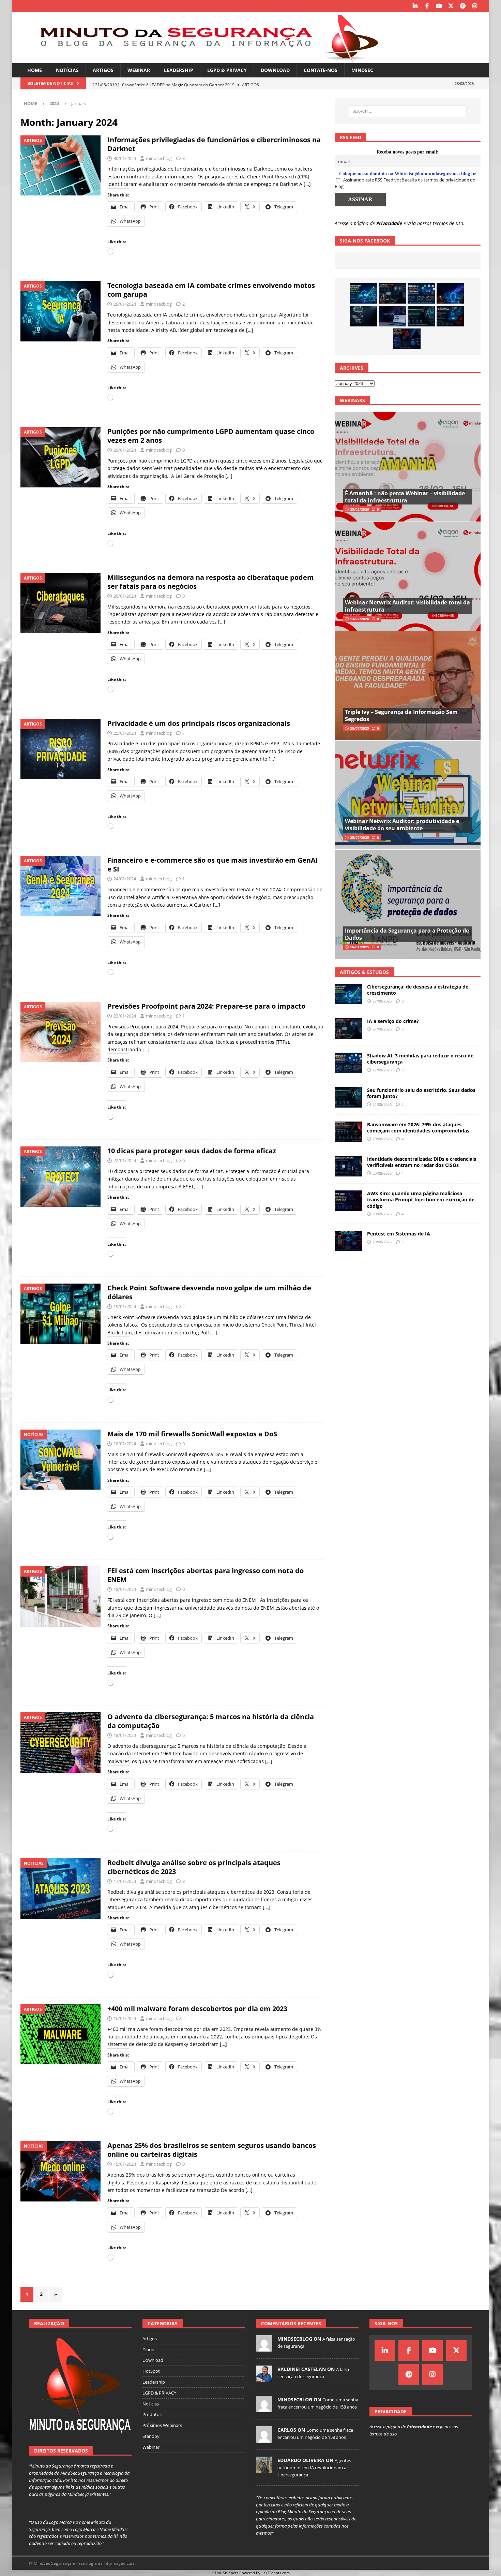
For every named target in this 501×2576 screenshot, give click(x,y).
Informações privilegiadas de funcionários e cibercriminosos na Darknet (214, 144)
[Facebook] (427, 6)
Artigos (103, 70)
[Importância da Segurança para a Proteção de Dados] (407, 904)
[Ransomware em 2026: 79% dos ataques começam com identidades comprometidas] (348, 1132)
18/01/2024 (125, 1444)
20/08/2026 (382, 1139)
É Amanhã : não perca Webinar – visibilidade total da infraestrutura (405, 497)
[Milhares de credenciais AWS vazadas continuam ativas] (363, 316)
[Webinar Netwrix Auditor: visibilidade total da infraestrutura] (407, 576)
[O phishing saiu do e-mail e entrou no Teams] (392, 316)
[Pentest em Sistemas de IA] (348, 1241)
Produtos (152, 2414)
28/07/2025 (360, 728)
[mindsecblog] (264, 2348)
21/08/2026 (382, 1104)
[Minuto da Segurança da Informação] (204, 59)
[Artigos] (60, 165)
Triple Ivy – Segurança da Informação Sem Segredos (401, 715)
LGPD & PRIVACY (227, 70)
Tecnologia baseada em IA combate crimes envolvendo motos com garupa (211, 290)
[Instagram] (475, 6)
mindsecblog (159, 158)
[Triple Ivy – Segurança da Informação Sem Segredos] (407, 685)
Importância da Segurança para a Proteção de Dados (407, 934)
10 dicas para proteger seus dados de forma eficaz (192, 1151)
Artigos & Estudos (364, 972)
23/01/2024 (125, 1016)
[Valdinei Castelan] (264, 2378)
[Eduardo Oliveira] (264, 2469)
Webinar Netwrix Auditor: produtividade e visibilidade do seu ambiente (402, 825)
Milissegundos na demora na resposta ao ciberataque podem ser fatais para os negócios (211, 582)
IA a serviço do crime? (393, 1021)
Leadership (179, 70)
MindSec (362, 70)
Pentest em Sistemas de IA (399, 1234)
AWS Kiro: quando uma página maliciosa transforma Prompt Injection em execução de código (421, 1199)
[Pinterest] (463, 6)
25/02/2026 (360, 509)
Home (35, 70)
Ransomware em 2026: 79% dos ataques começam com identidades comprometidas (418, 1128)
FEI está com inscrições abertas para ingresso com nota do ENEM (206, 1575)
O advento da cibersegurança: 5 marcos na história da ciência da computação (211, 1721)
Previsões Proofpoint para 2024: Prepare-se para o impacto (206, 1006)
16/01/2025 (360, 947)
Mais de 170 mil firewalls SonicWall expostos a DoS (192, 1434)
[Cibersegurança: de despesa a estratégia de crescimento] (363, 293)
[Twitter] (451, 6)
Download (275, 70)
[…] (307, 184)
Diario (148, 2350)
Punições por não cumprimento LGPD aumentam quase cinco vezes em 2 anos (211, 436)
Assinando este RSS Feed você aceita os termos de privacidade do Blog (405, 183)
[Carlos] (264, 2439)
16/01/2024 (125, 2018)
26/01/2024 (125, 596)
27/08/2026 (382, 1001)
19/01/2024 (125, 1306)
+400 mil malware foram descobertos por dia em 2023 (197, 2009)
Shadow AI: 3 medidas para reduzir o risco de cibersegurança (420, 1059)
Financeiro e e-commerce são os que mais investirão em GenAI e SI (213, 865)
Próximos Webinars (162, 2425)
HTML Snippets (225, 2573)
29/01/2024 (125, 304)
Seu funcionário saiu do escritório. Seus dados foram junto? (421, 1093)
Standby (151, 2436)
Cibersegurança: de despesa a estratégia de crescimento (418, 990)
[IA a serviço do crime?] (392, 293)
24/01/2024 (125, 879)
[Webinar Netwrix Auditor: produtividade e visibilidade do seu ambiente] (407, 795)
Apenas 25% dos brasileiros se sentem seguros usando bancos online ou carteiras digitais (212, 2150)
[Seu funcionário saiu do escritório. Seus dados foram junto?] (421, 316)
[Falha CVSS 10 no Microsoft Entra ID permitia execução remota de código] (450, 316)
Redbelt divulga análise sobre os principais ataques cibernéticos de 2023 (194, 1867)
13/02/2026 (360, 619)
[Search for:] (408, 111)
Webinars (352, 400)
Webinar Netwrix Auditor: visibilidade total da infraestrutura (407, 606)
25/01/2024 (125, 733)
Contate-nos (321, 70)
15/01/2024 (125, 2164)
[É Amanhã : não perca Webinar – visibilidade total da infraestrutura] (407, 467)
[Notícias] (60, 1460)
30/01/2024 (125, 158)
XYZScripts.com (277, 2573)
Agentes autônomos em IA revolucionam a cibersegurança (314, 2468)
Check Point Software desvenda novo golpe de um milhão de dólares (209, 1292)
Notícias (67, 70)
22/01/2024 (125, 1160)
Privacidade (389, 223)
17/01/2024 (125, 1881)
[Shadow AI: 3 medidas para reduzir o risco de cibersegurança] (421, 293)
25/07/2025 (360, 837)
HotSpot (151, 2371)
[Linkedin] (415, 6)
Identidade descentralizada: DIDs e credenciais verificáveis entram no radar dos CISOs (422, 1162)
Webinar (139, 70)
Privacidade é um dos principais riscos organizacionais (199, 723)
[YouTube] (439, 6)
